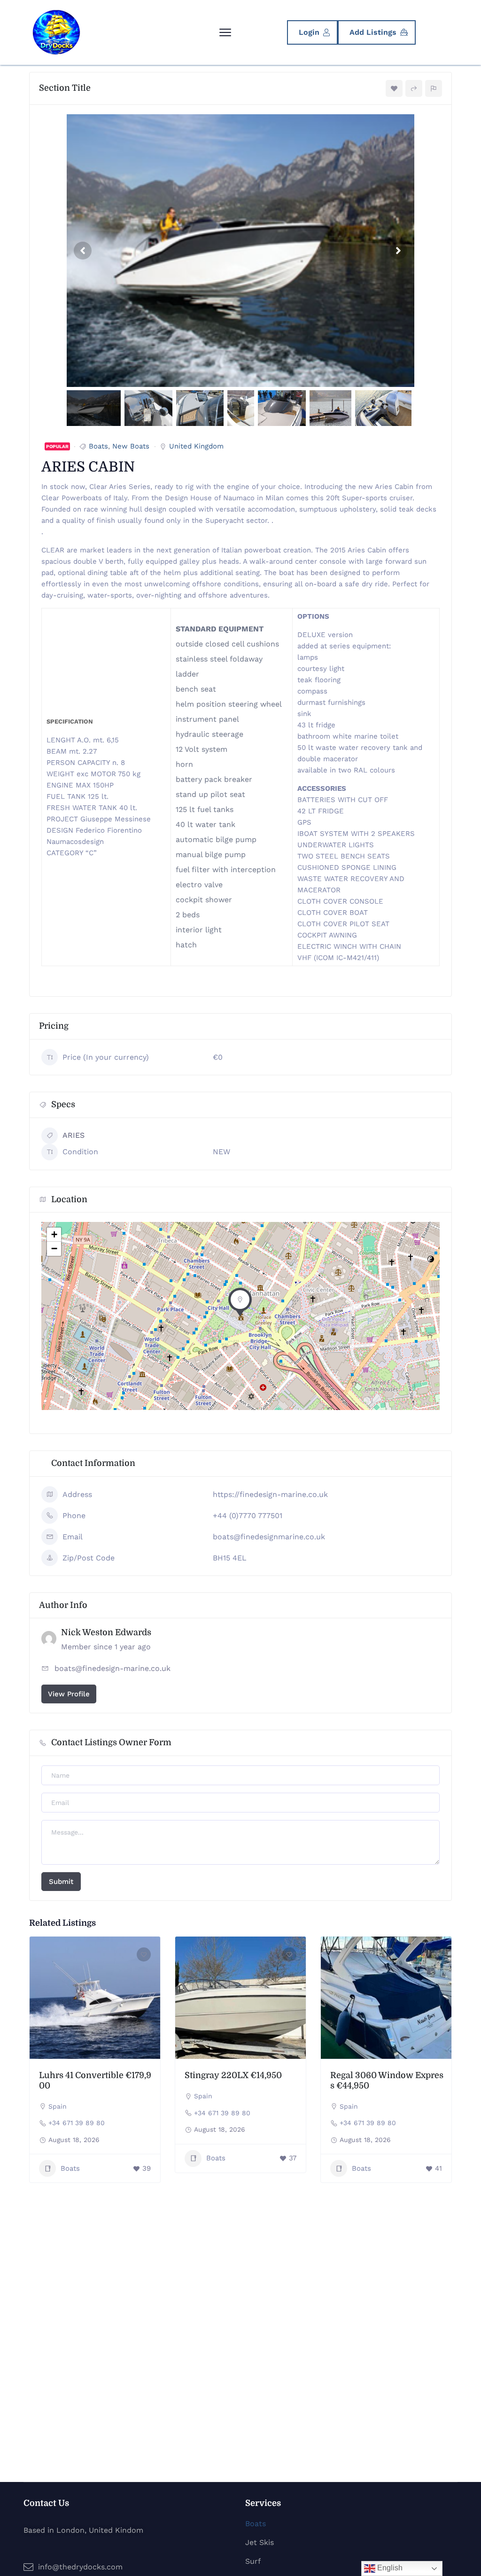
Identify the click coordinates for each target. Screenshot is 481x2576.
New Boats (131, 446)
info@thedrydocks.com (80, 2567)
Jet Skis (260, 2542)
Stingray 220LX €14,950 (233, 2075)
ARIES (74, 1135)
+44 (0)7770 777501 (248, 1516)
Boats (98, 446)
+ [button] (54, 1234)
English (389, 2568)
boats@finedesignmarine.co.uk (269, 1537)
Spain (58, 2106)
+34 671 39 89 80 (77, 2123)
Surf (253, 2561)
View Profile (69, 1694)
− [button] (54, 1249)
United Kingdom (196, 446)
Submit (61, 1882)
